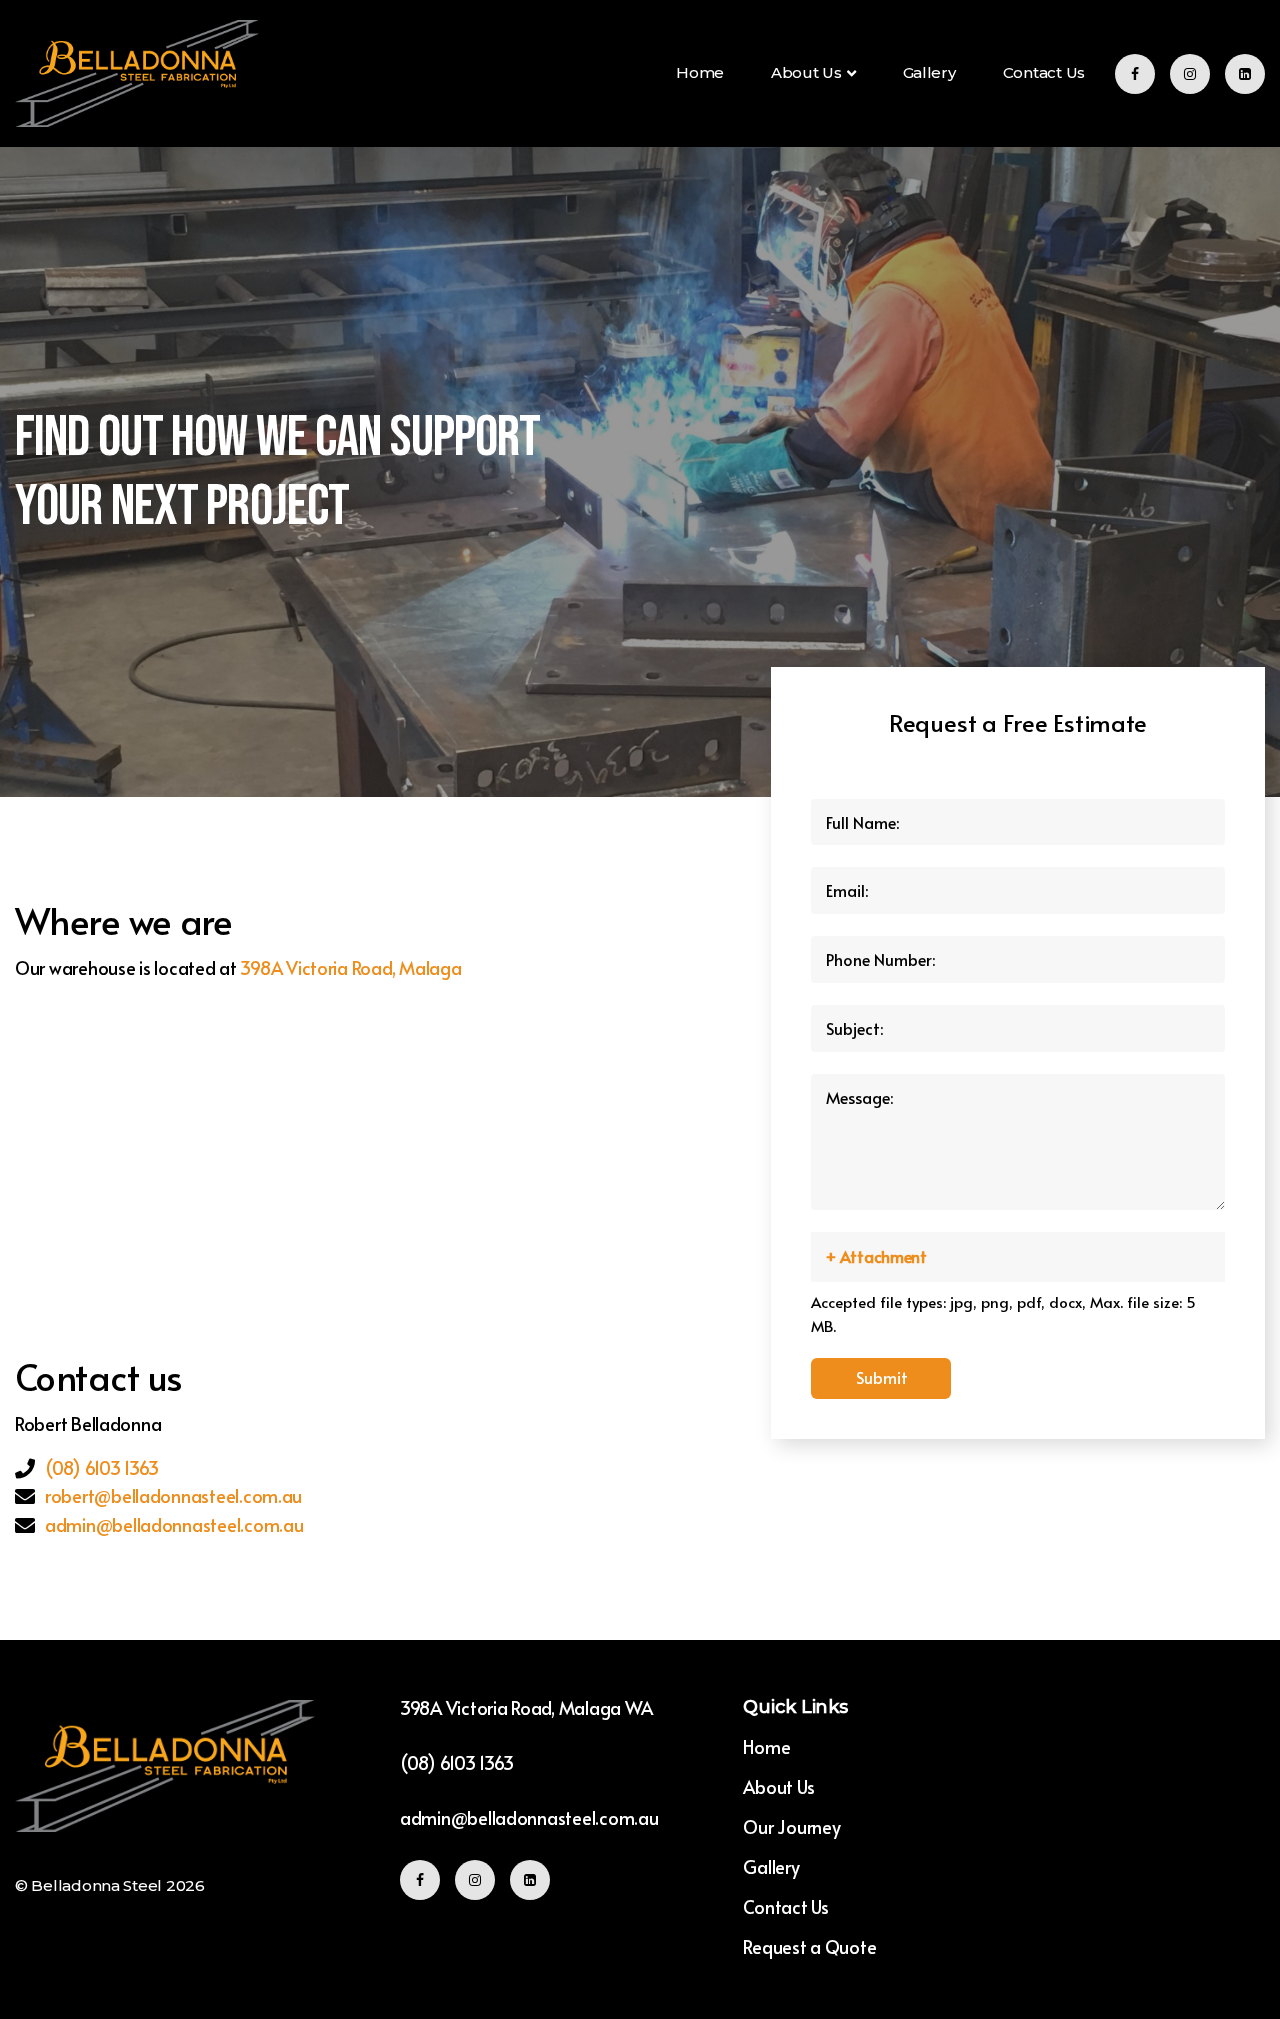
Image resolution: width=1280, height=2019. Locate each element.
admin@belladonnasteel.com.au (174, 1524)
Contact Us (1044, 72)
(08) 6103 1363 (102, 1467)
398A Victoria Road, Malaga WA (526, 1707)
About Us (806, 72)
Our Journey (791, 1826)
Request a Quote (809, 1946)
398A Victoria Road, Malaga (350, 967)
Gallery (929, 72)
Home (700, 72)
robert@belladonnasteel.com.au (173, 1495)
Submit (882, 1377)
